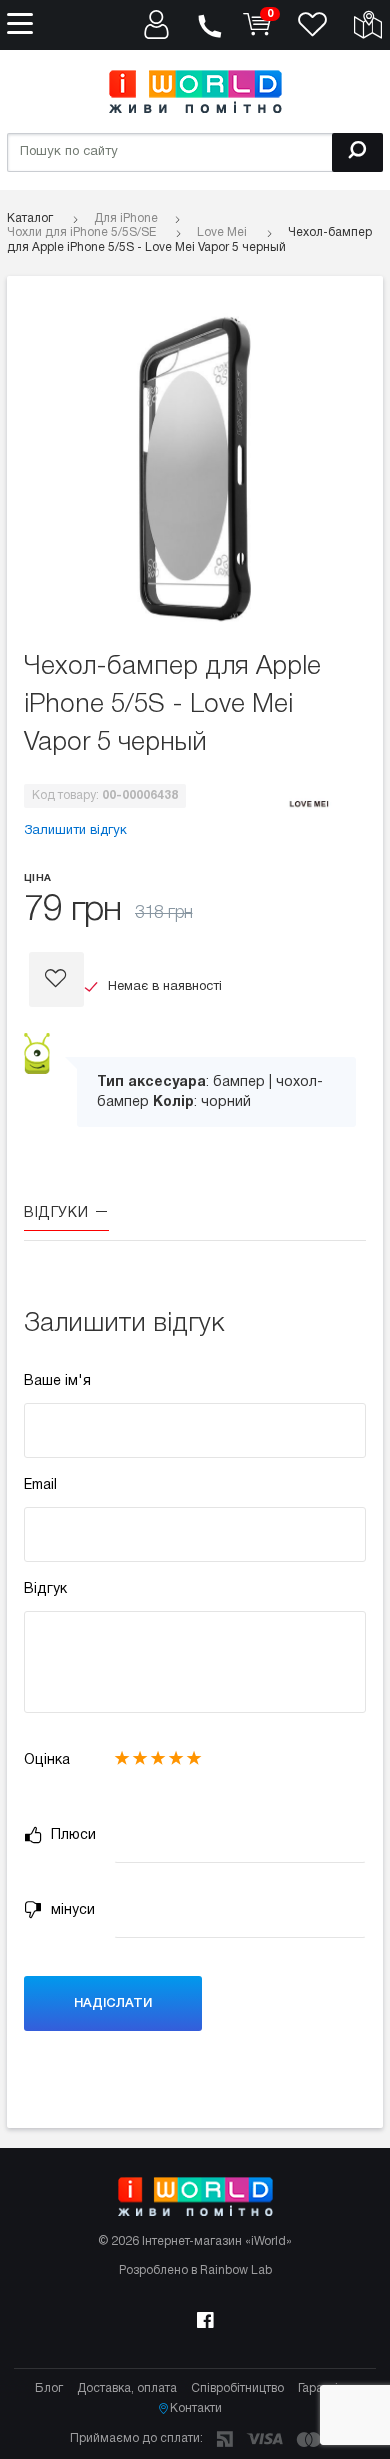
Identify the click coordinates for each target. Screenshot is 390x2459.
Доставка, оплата (127, 2388)
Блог (49, 2388)
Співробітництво (237, 2388)
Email (40, 1485)
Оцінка (47, 1760)
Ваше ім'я (57, 1381)
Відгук (45, 1589)
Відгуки (58, 1213)
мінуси (71, 1910)
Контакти (196, 2408)
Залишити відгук (75, 831)
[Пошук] (357, 152)
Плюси (71, 1835)
